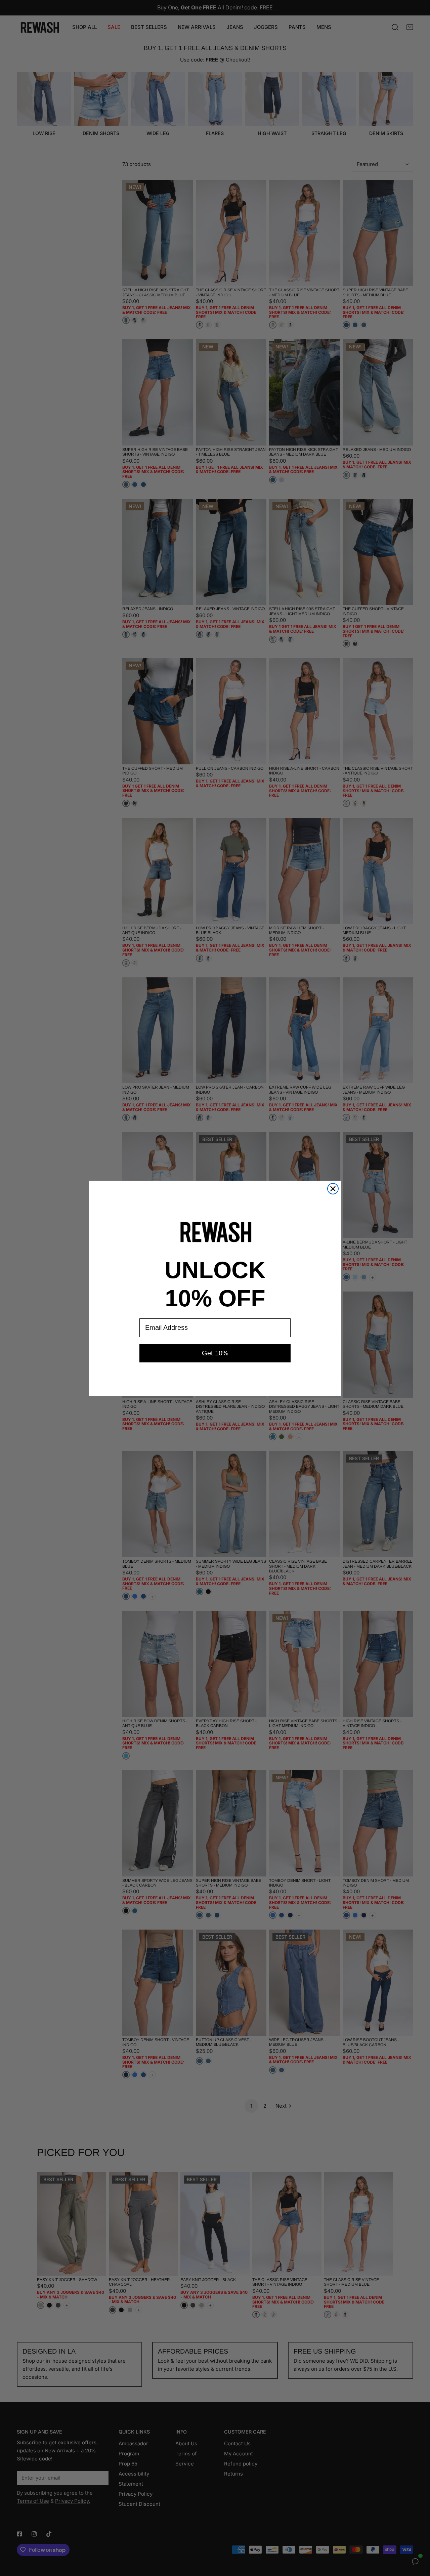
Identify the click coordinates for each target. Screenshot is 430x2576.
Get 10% (215, 1353)
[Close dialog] (333, 1189)
